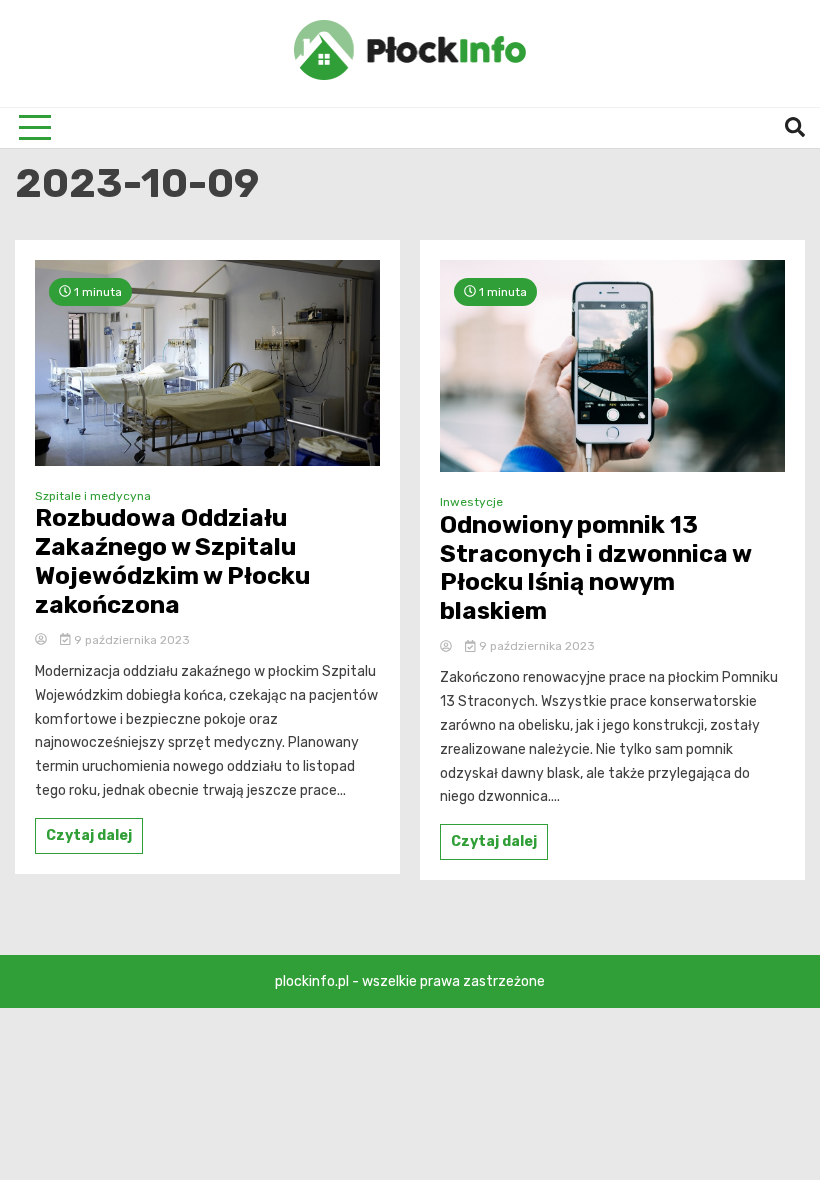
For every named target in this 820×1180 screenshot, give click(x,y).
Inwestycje (471, 502)
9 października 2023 (130, 640)
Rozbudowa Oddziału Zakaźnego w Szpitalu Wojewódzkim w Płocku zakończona (172, 561)
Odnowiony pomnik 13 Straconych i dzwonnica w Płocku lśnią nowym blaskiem (595, 568)
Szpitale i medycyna (93, 496)
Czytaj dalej (89, 835)
